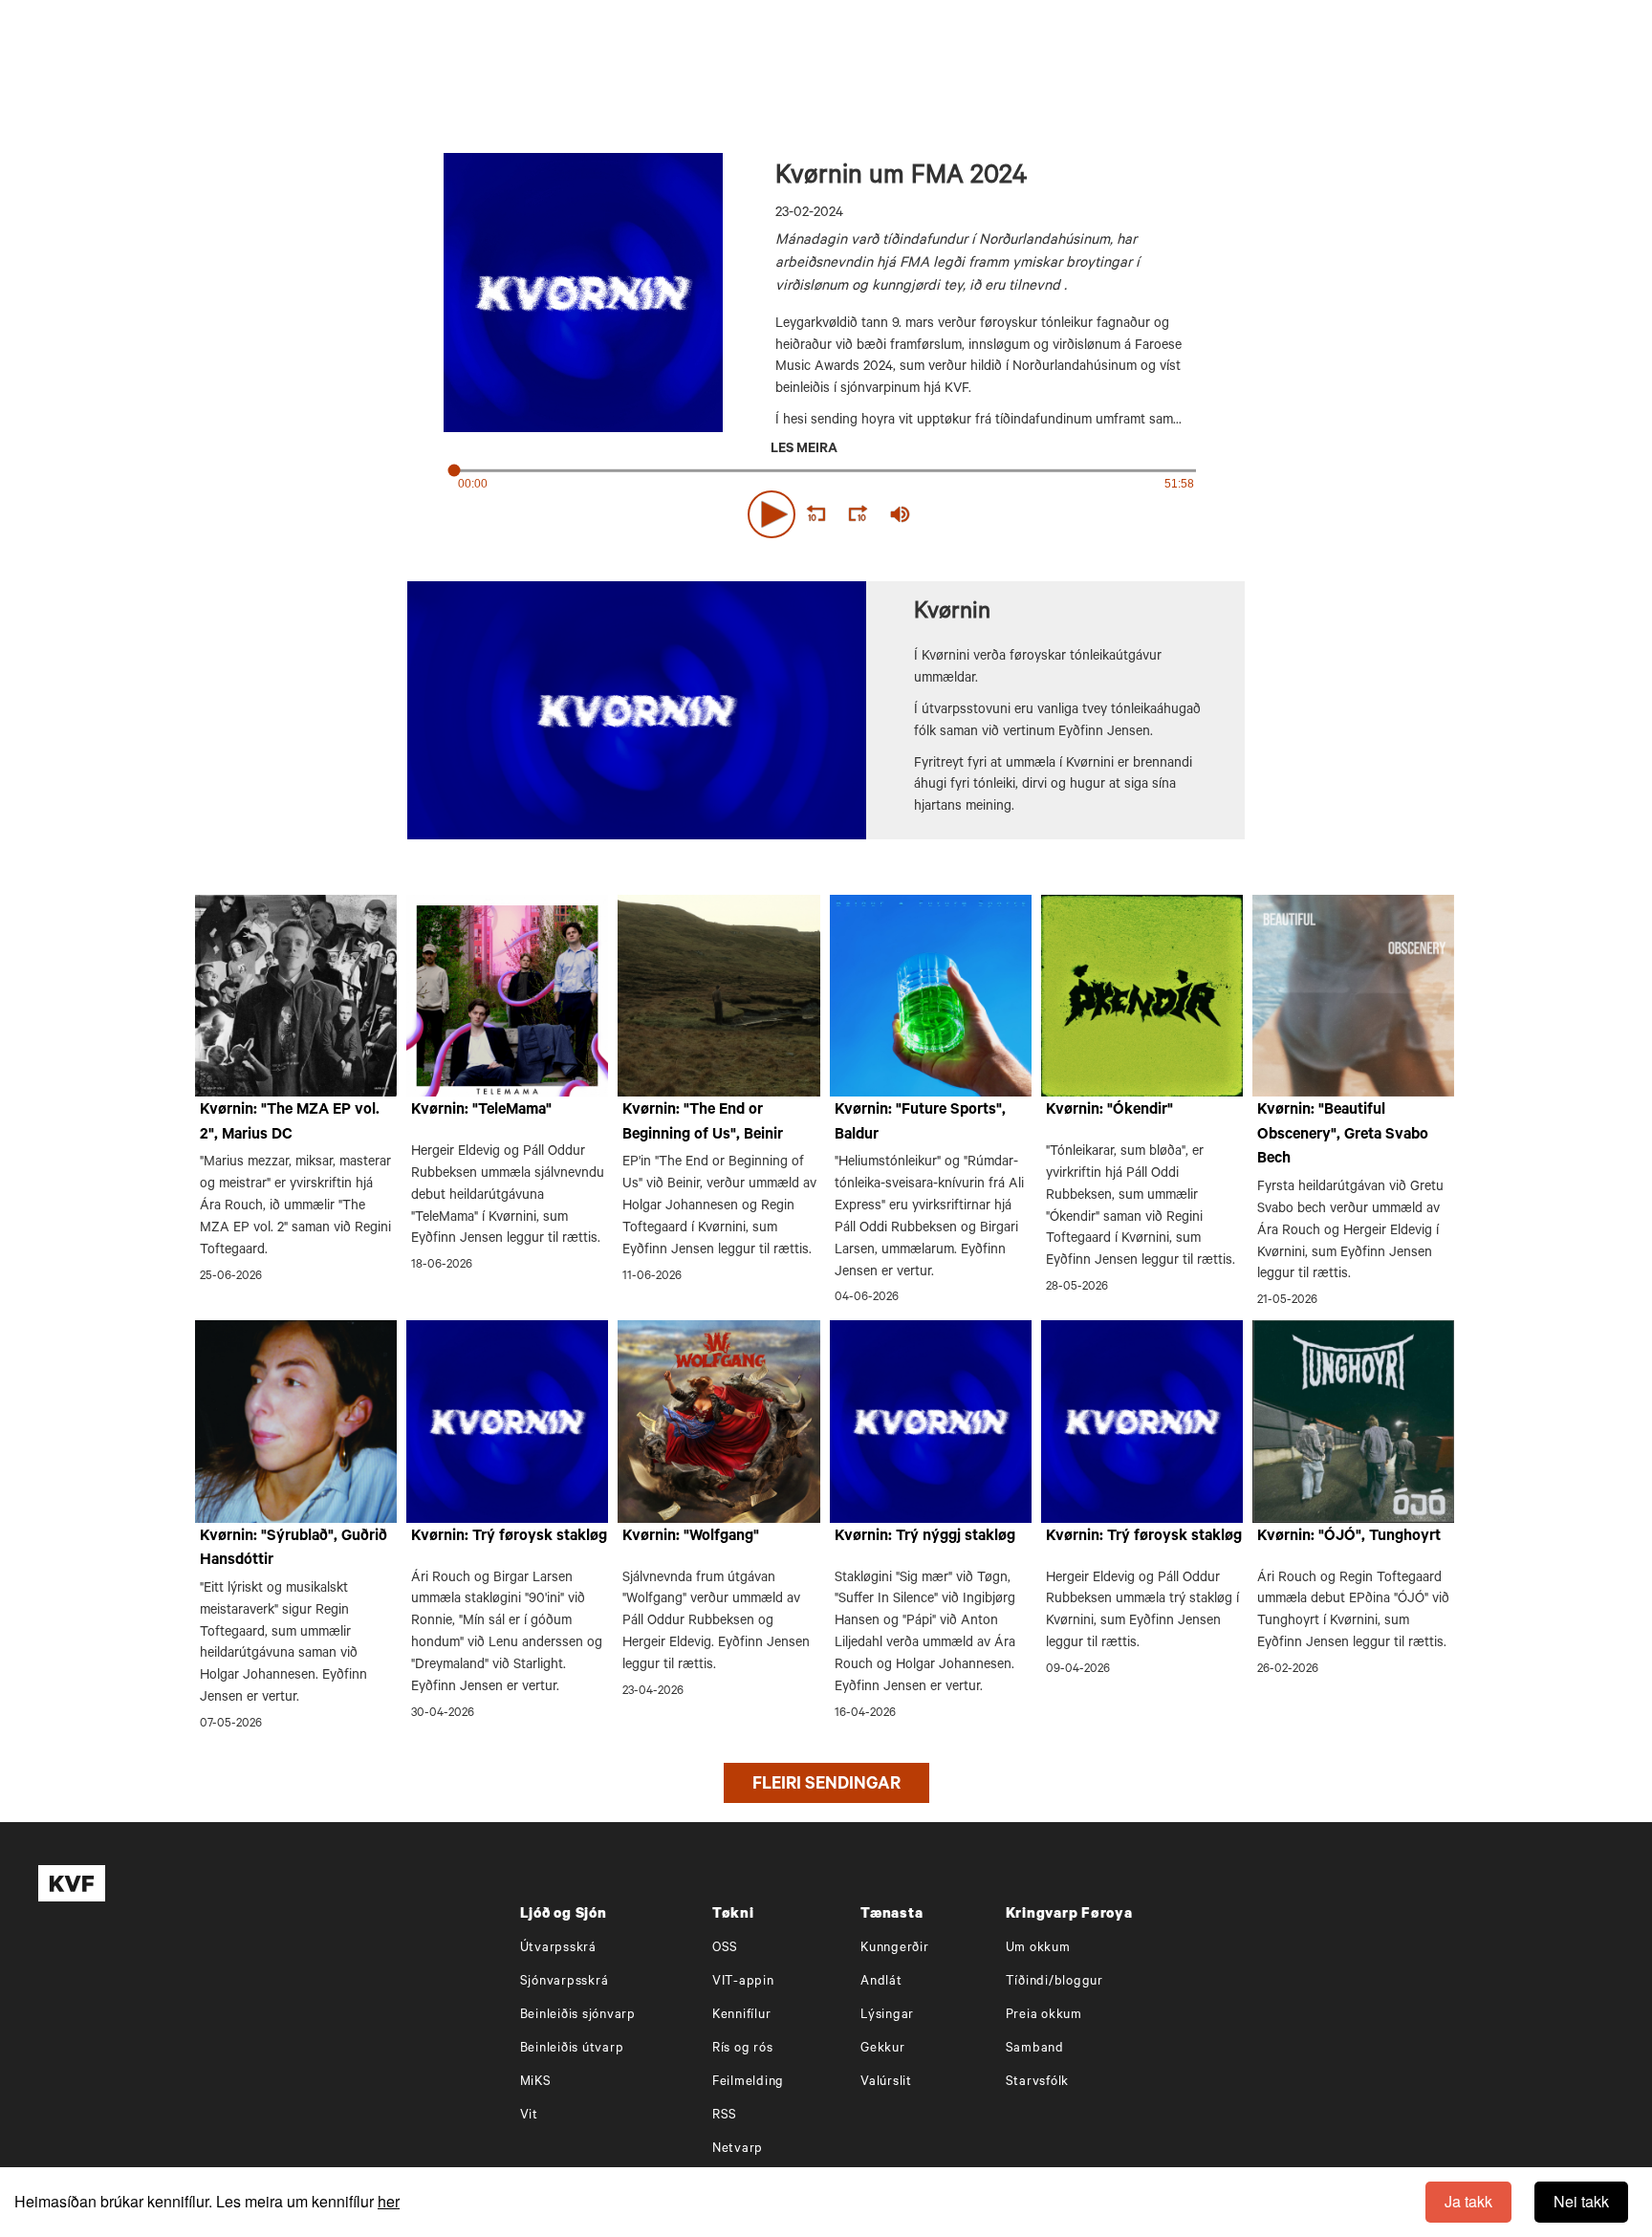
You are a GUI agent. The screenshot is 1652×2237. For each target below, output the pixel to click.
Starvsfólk (1038, 2083)
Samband (1035, 2049)
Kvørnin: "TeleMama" (481, 1111)
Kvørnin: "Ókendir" (1109, 1111)
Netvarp (738, 2150)
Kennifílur (742, 2016)
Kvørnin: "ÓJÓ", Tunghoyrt (1349, 1537)
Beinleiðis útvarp (572, 2049)
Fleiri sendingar (826, 1786)
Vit (529, 2116)
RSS (725, 2116)
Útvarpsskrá (558, 1949)
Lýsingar (887, 2016)
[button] (772, 514)
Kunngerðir (895, 1949)
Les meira (804, 450)
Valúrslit (886, 2083)
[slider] (989, 514)
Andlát (881, 1982)
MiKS (536, 2083)
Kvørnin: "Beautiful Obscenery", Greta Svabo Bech (1343, 1135)
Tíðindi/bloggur (1054, 1982)
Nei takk (1581, 2201)
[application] (826, 510)
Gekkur (883, 2049)
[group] (901, 514)
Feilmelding (748, 2083)
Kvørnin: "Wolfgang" (691, 1537)
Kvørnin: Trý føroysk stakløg (509, 1537)
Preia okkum (1044, 2016)
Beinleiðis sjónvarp (578, 2016)
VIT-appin (743, 1982)
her (389, 2201)
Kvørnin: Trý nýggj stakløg (925, 1537)
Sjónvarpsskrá (565, 1982)
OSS (725, 1949)
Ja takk (1468, 2201)
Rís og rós (743, 2049)
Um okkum (1038, 1949)
